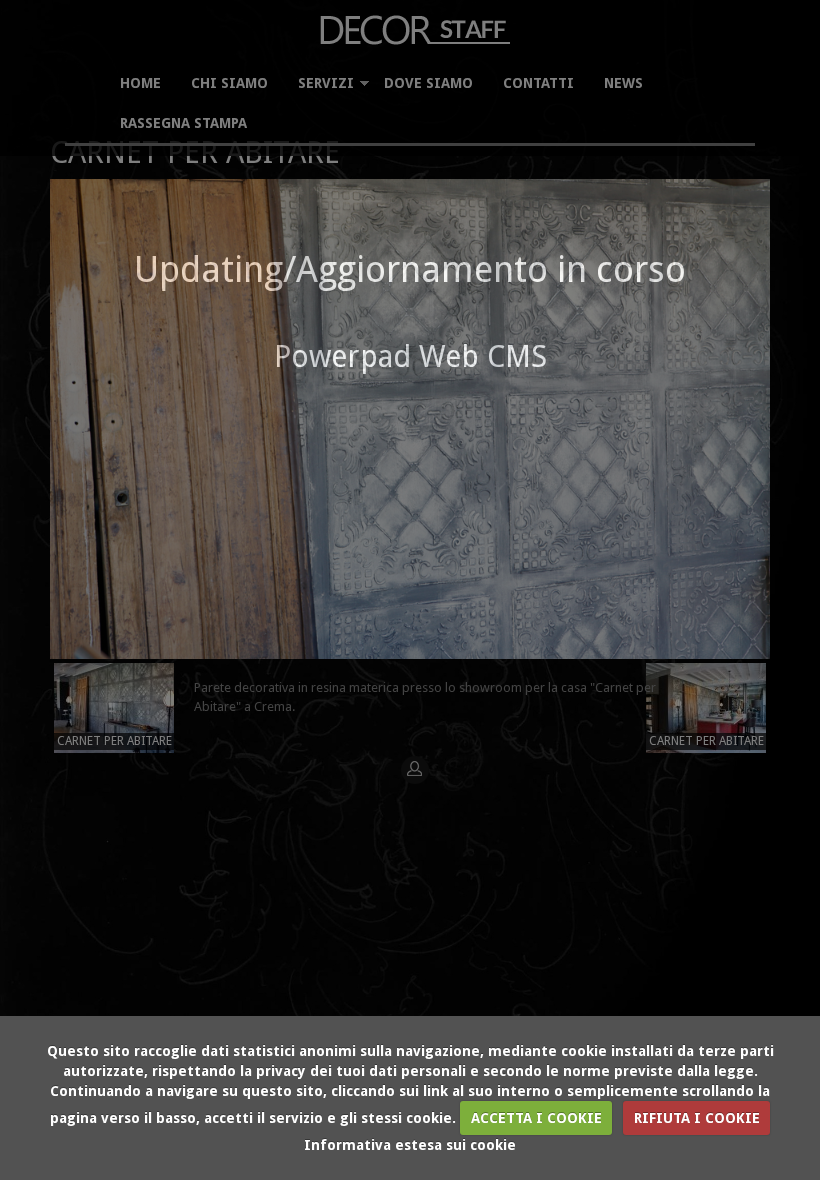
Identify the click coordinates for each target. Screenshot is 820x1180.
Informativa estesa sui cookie (410, 1145)
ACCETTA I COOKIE (536, 1118)
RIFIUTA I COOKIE (697, 1118)
